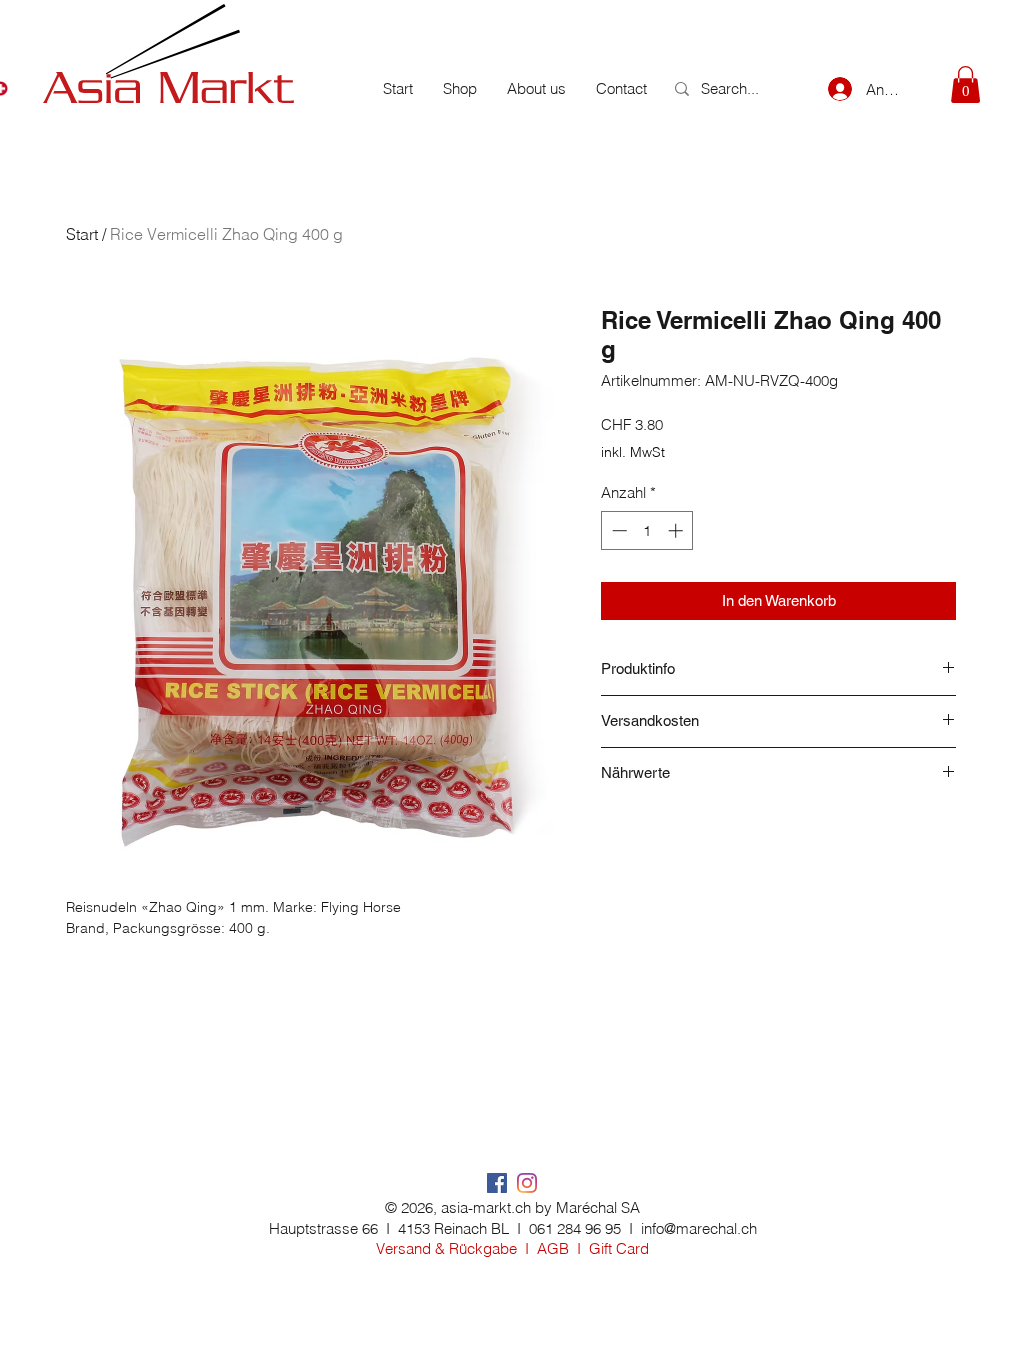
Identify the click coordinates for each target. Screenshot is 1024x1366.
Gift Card (619, 1248)
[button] (965, 84)
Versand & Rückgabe (446, 1248)
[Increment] (677, 530)
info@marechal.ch (699, 1228)
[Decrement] (617, 530)
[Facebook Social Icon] (497, 1183)
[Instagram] (527, 1183)
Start (82, 234)
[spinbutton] (647, 530)
